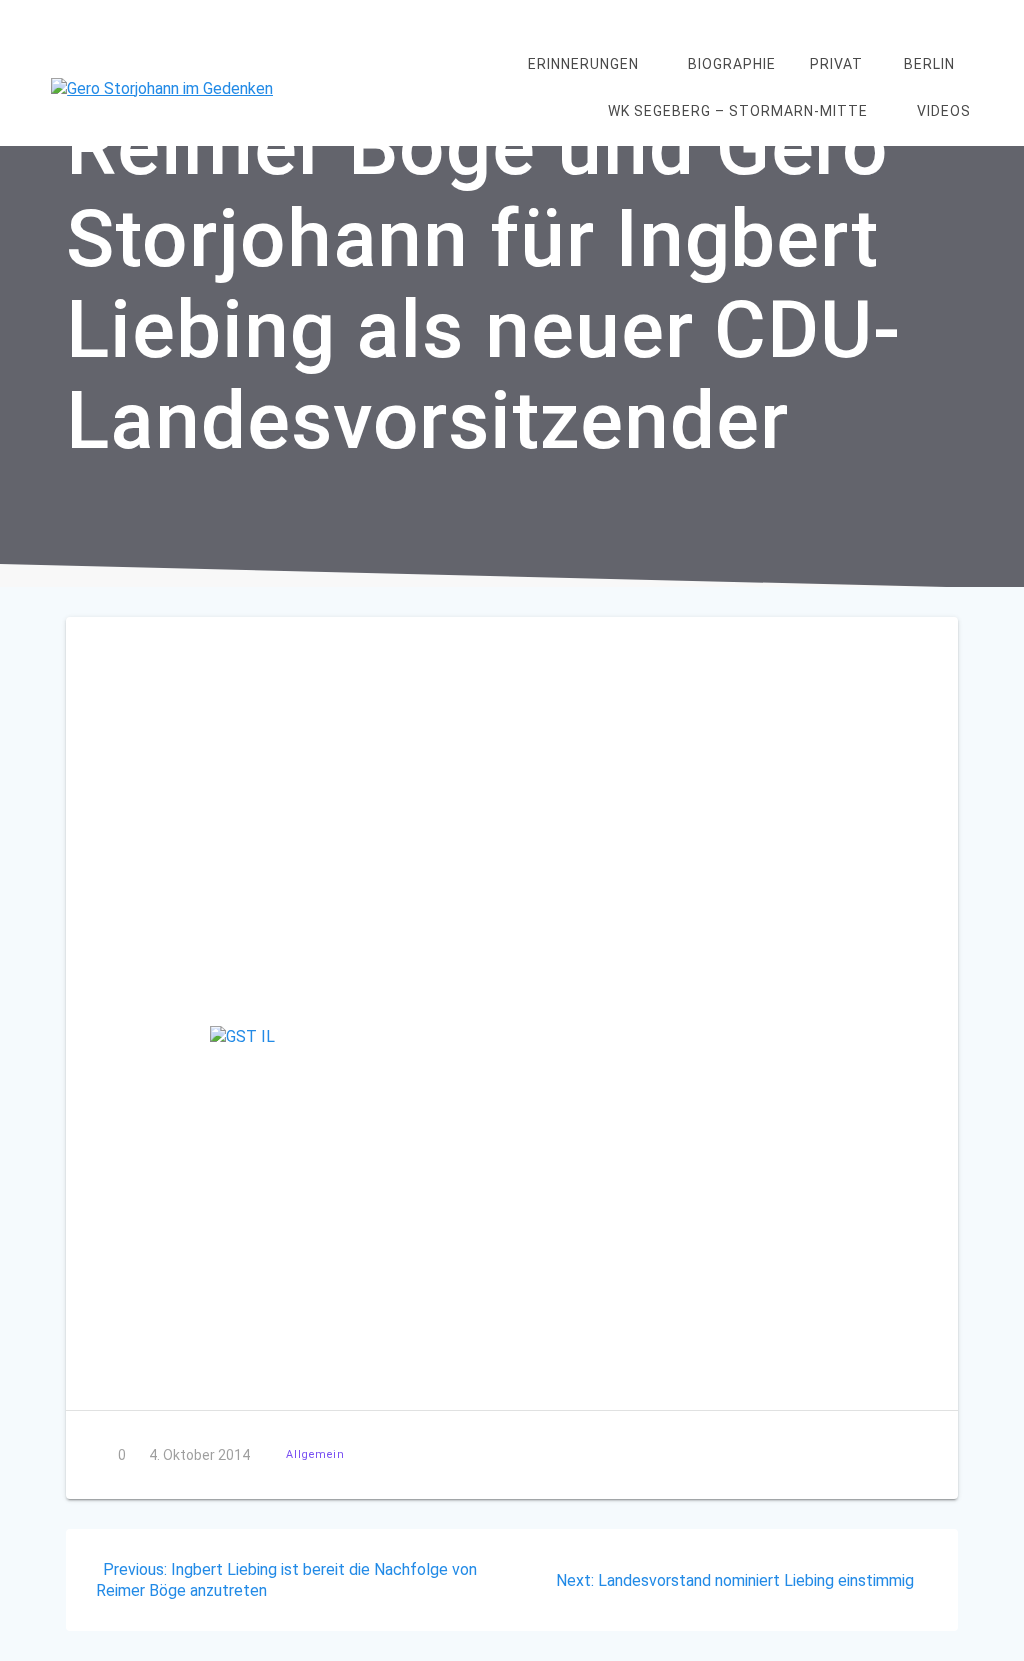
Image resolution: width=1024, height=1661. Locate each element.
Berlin (929, 64)
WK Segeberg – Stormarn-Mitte (738, 111)
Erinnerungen (583, 64)
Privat (836, 64)
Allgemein (315, 1454)
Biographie (732, 64)
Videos (944, 111)
